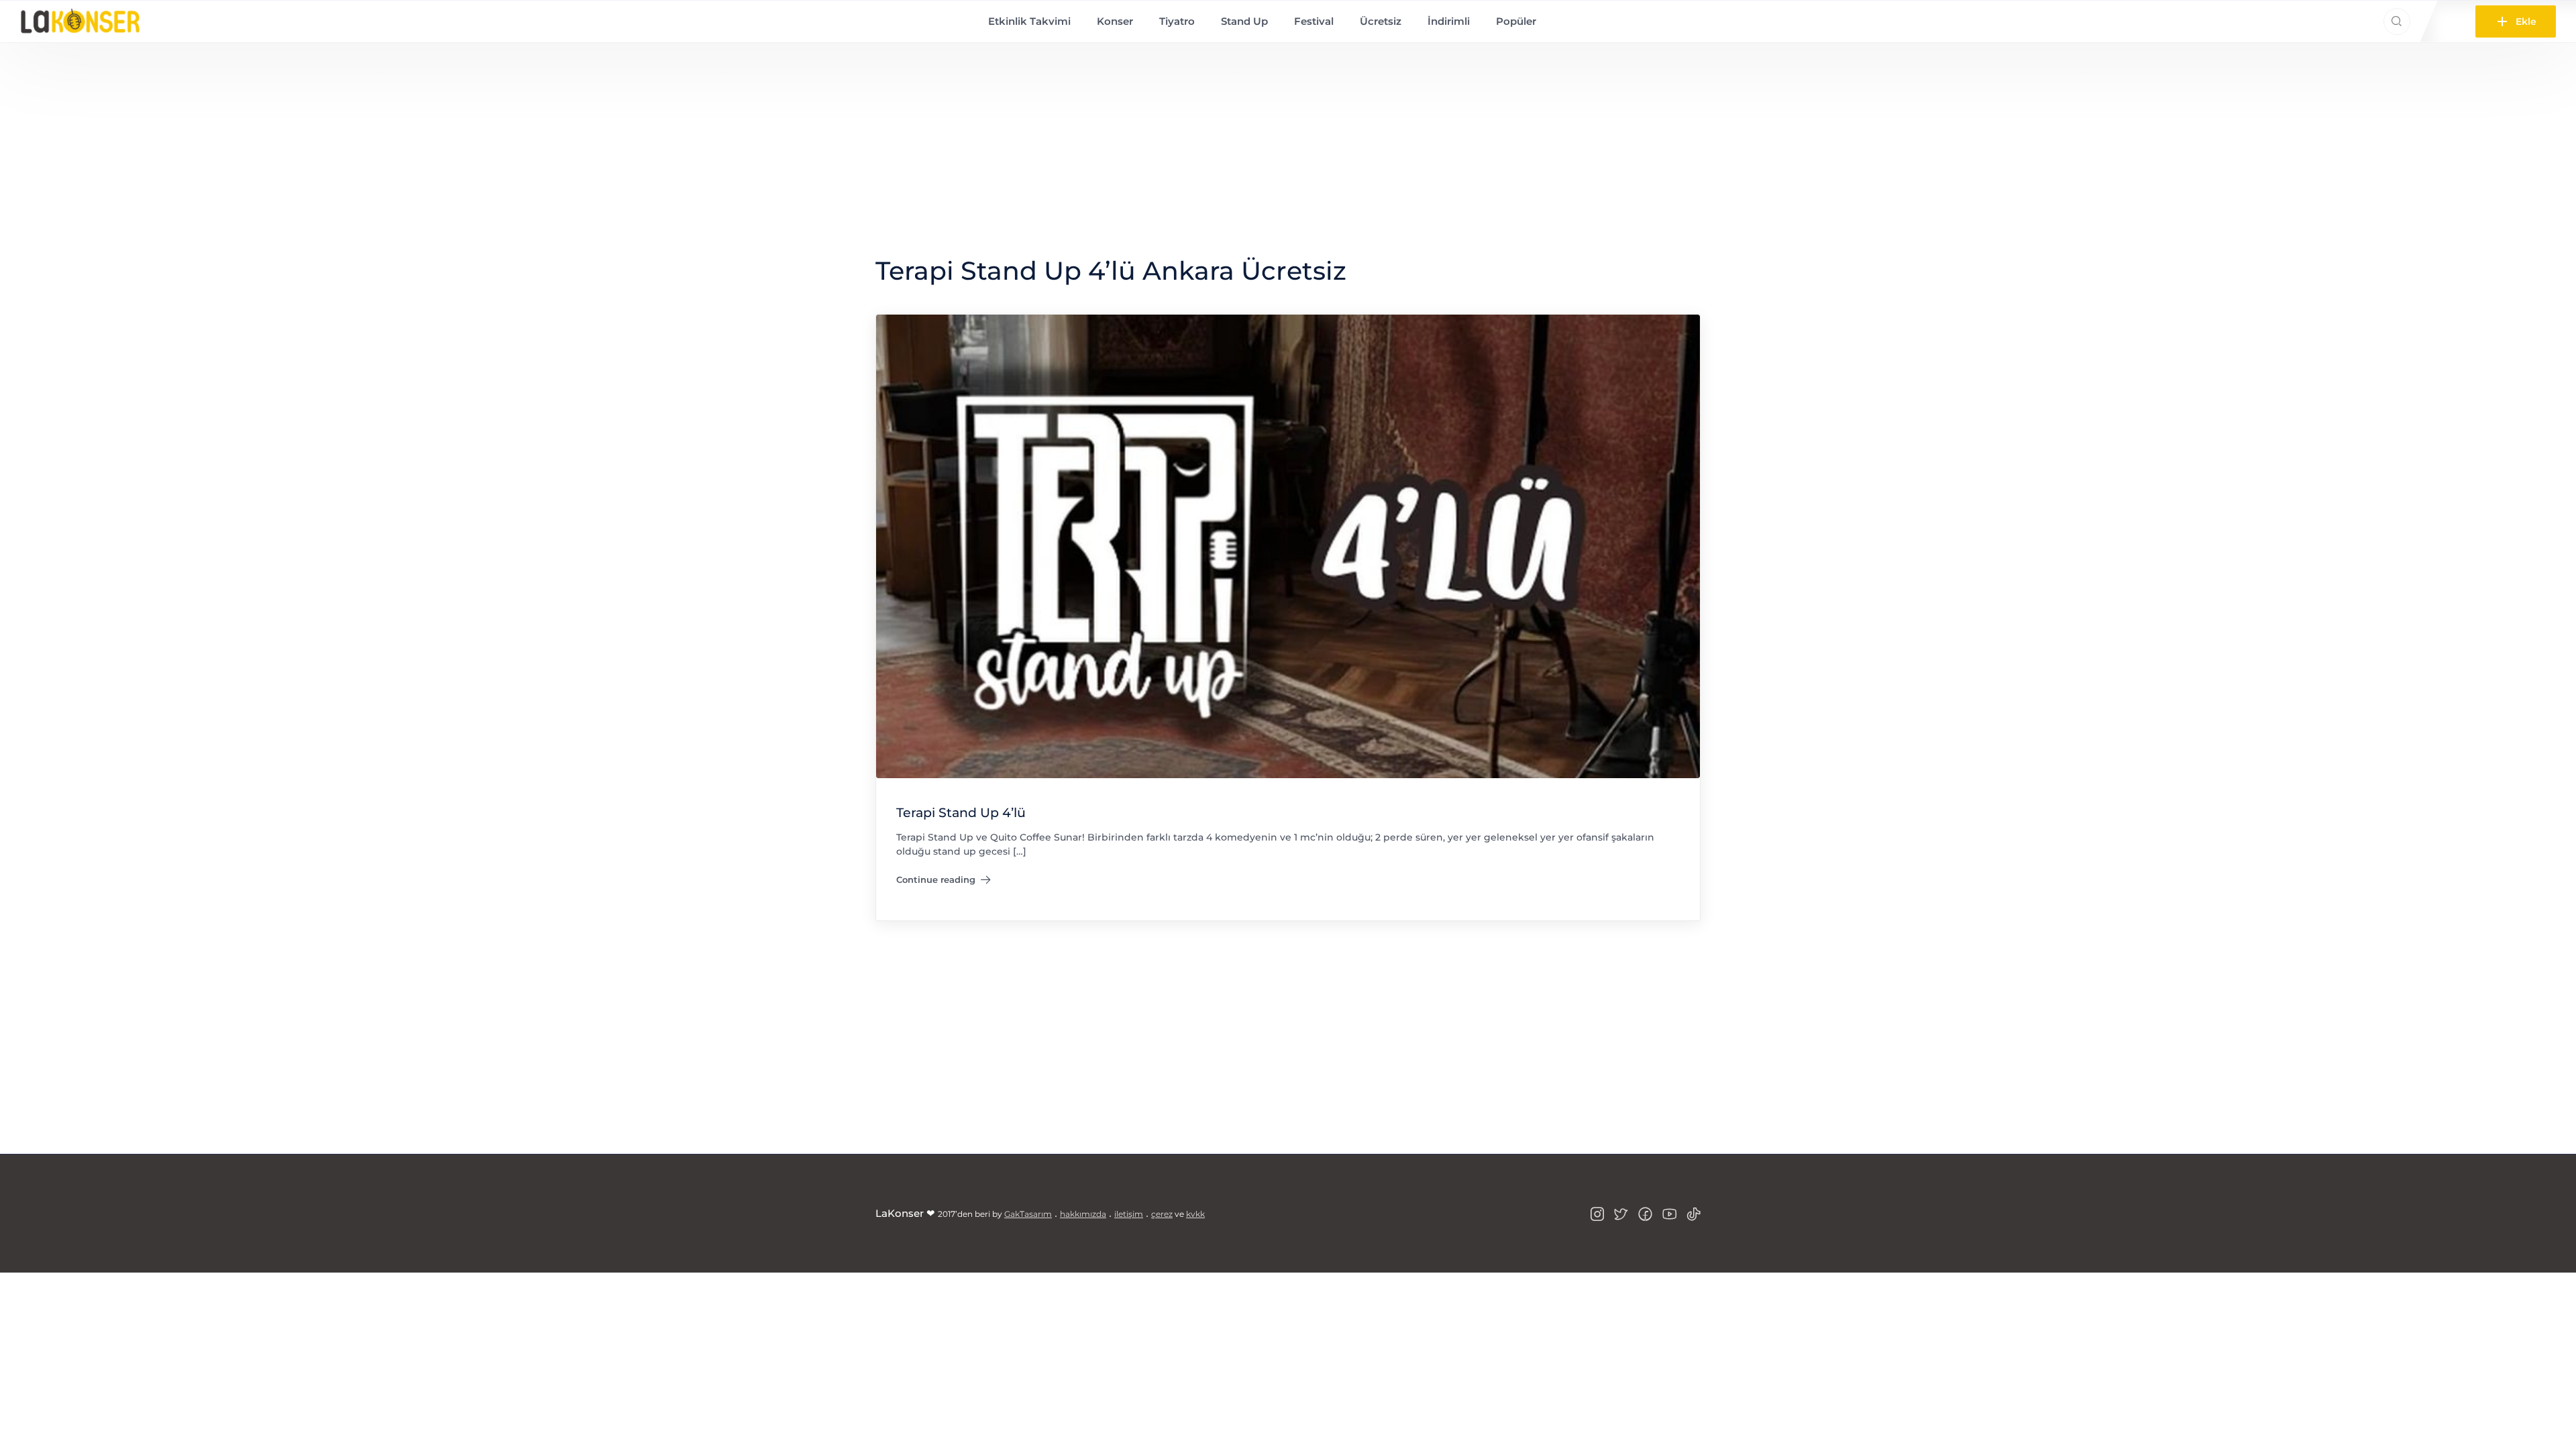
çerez (1162, 1214)
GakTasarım (1028, 1214)
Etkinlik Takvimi (1029, 21)
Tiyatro (1177, 21)
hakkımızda (1083, 1214)
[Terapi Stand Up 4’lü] (1288, 545)
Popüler (1516, 21)
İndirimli (1449, 21)
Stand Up (1244, 21)
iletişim (1129, 1214)
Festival (1314, 21)
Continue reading (944, 882)
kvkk (1195, 1214)
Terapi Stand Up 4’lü (961, 812)
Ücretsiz (1381, 21)
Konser (1115, 21)
